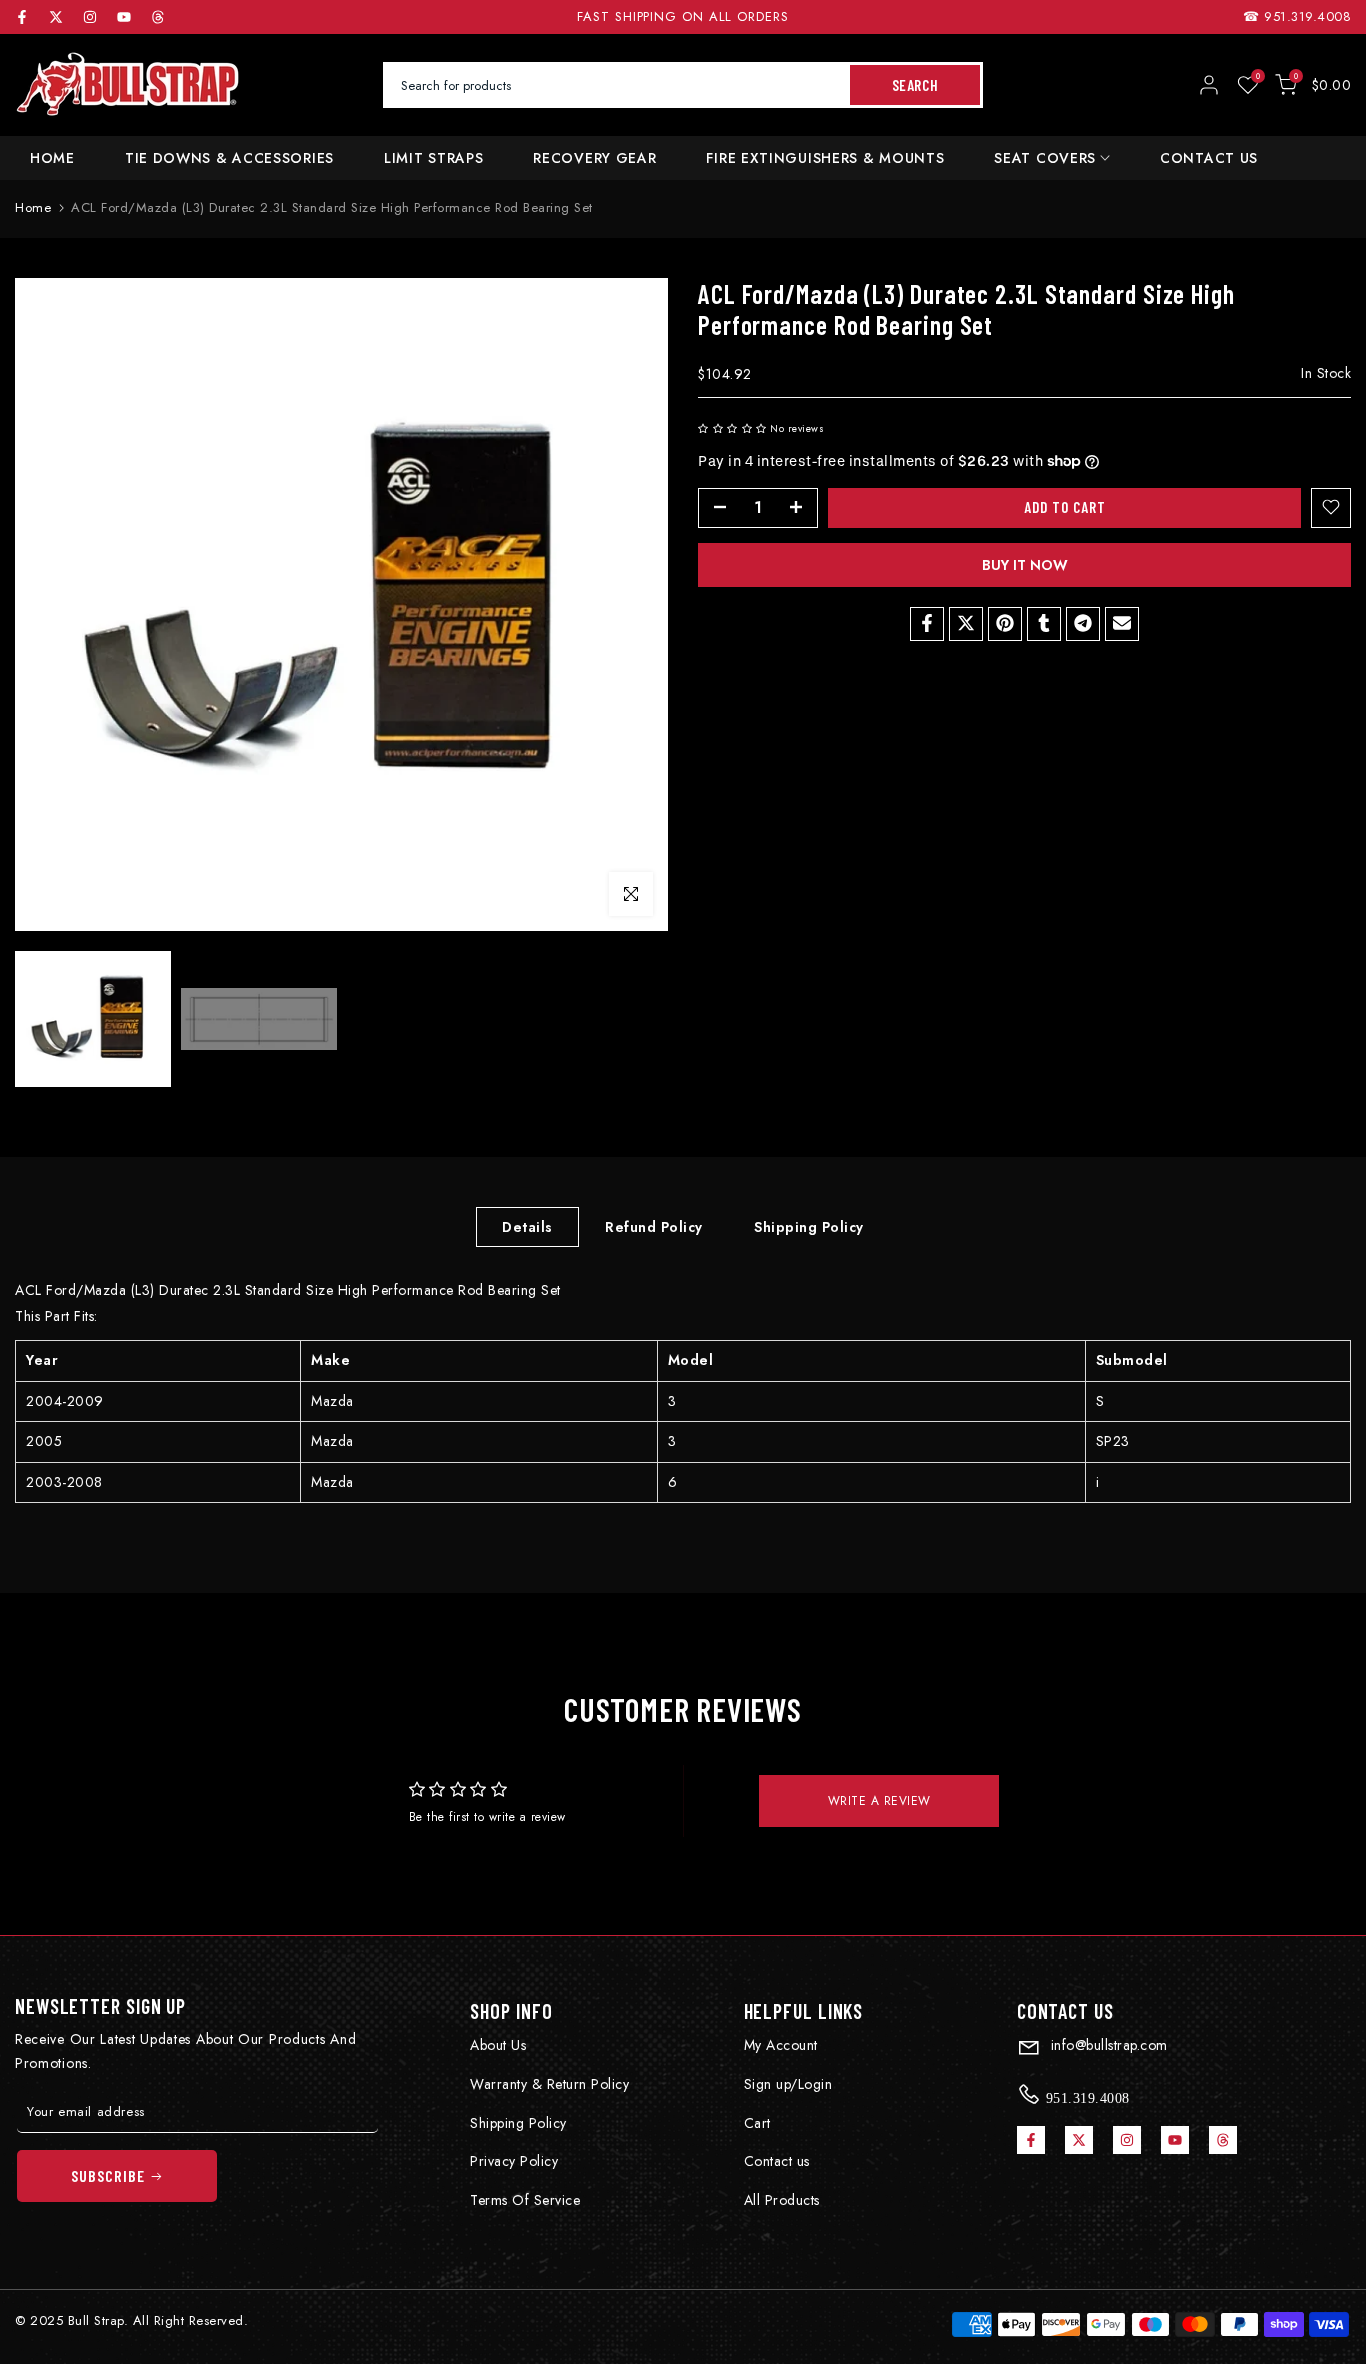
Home (33, 207)
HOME (52, 158)
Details (527, 1226)
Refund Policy (654, 1226)
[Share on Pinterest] (1005, 623)
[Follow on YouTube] (124, 17)
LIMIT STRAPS (433, 158)
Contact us (777, 2161)
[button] (732, 428)
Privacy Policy (514, 2161)
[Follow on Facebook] (22, 17)
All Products (782, 2200)
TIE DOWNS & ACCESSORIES (229, 158)
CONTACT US (1209, 158)
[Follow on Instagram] (90, 17)
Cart (757, 2123)
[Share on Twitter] (966, 623)
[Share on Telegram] (1083, 623)
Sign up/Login (788, 2084)
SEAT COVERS (1045, 158)
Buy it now (1025, 564)
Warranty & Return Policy (549, 2084)
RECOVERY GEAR (594, 158)
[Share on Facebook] (927, 623)
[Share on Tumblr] (1044, 623)
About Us (498, 2045)
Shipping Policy (809, 1226)
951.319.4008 (1307, 16)
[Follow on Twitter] (56, 17)
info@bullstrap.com (1107, 2045)
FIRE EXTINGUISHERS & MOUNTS (825, 158)
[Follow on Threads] (158, 17)
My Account (781, 2045)
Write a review (879, 1801)
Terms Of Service (525, 2200)
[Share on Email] (1122, 623)
